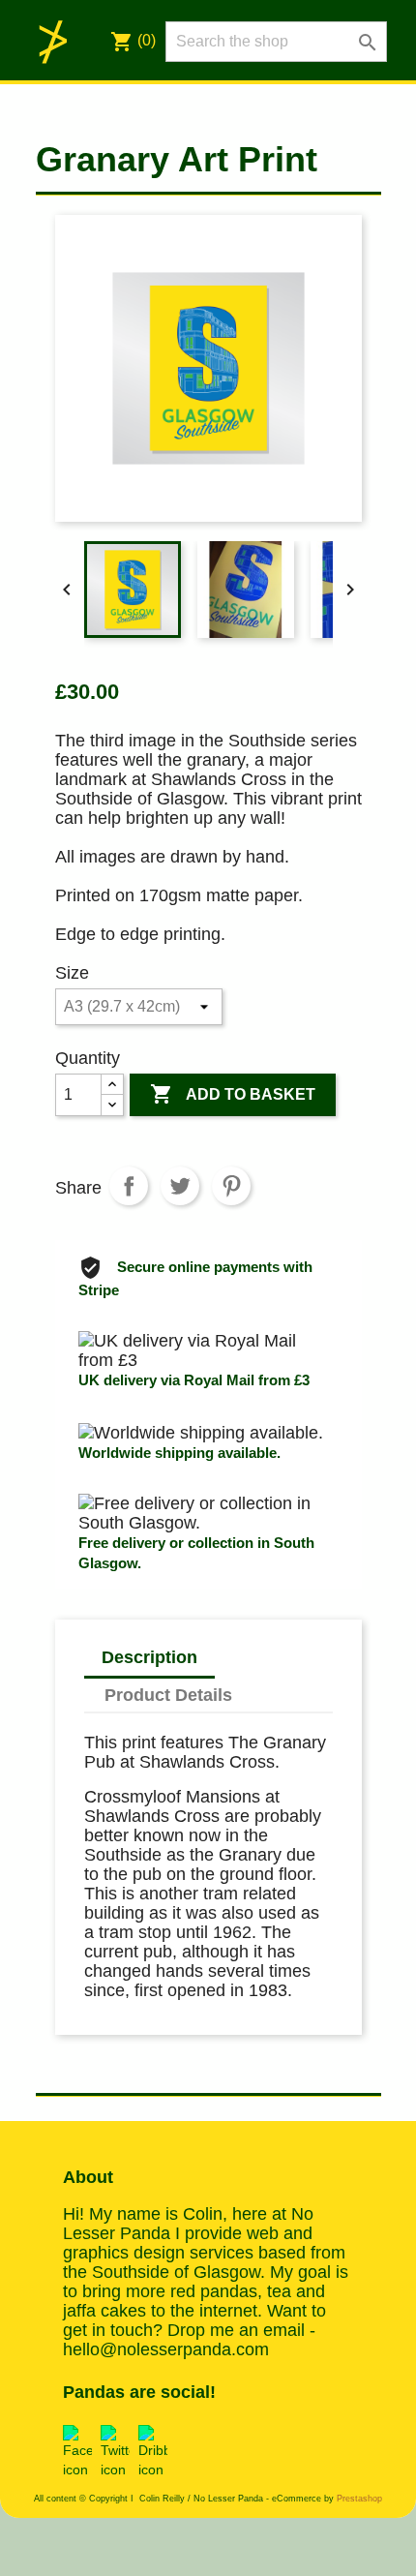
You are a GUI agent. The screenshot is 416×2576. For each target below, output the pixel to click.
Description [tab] (149, 1657)
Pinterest (231, 1186)
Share (129, 1186)
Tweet (180, 1186)
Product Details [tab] (168, 1695)
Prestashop (359, 2499)
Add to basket (233, 1094)
